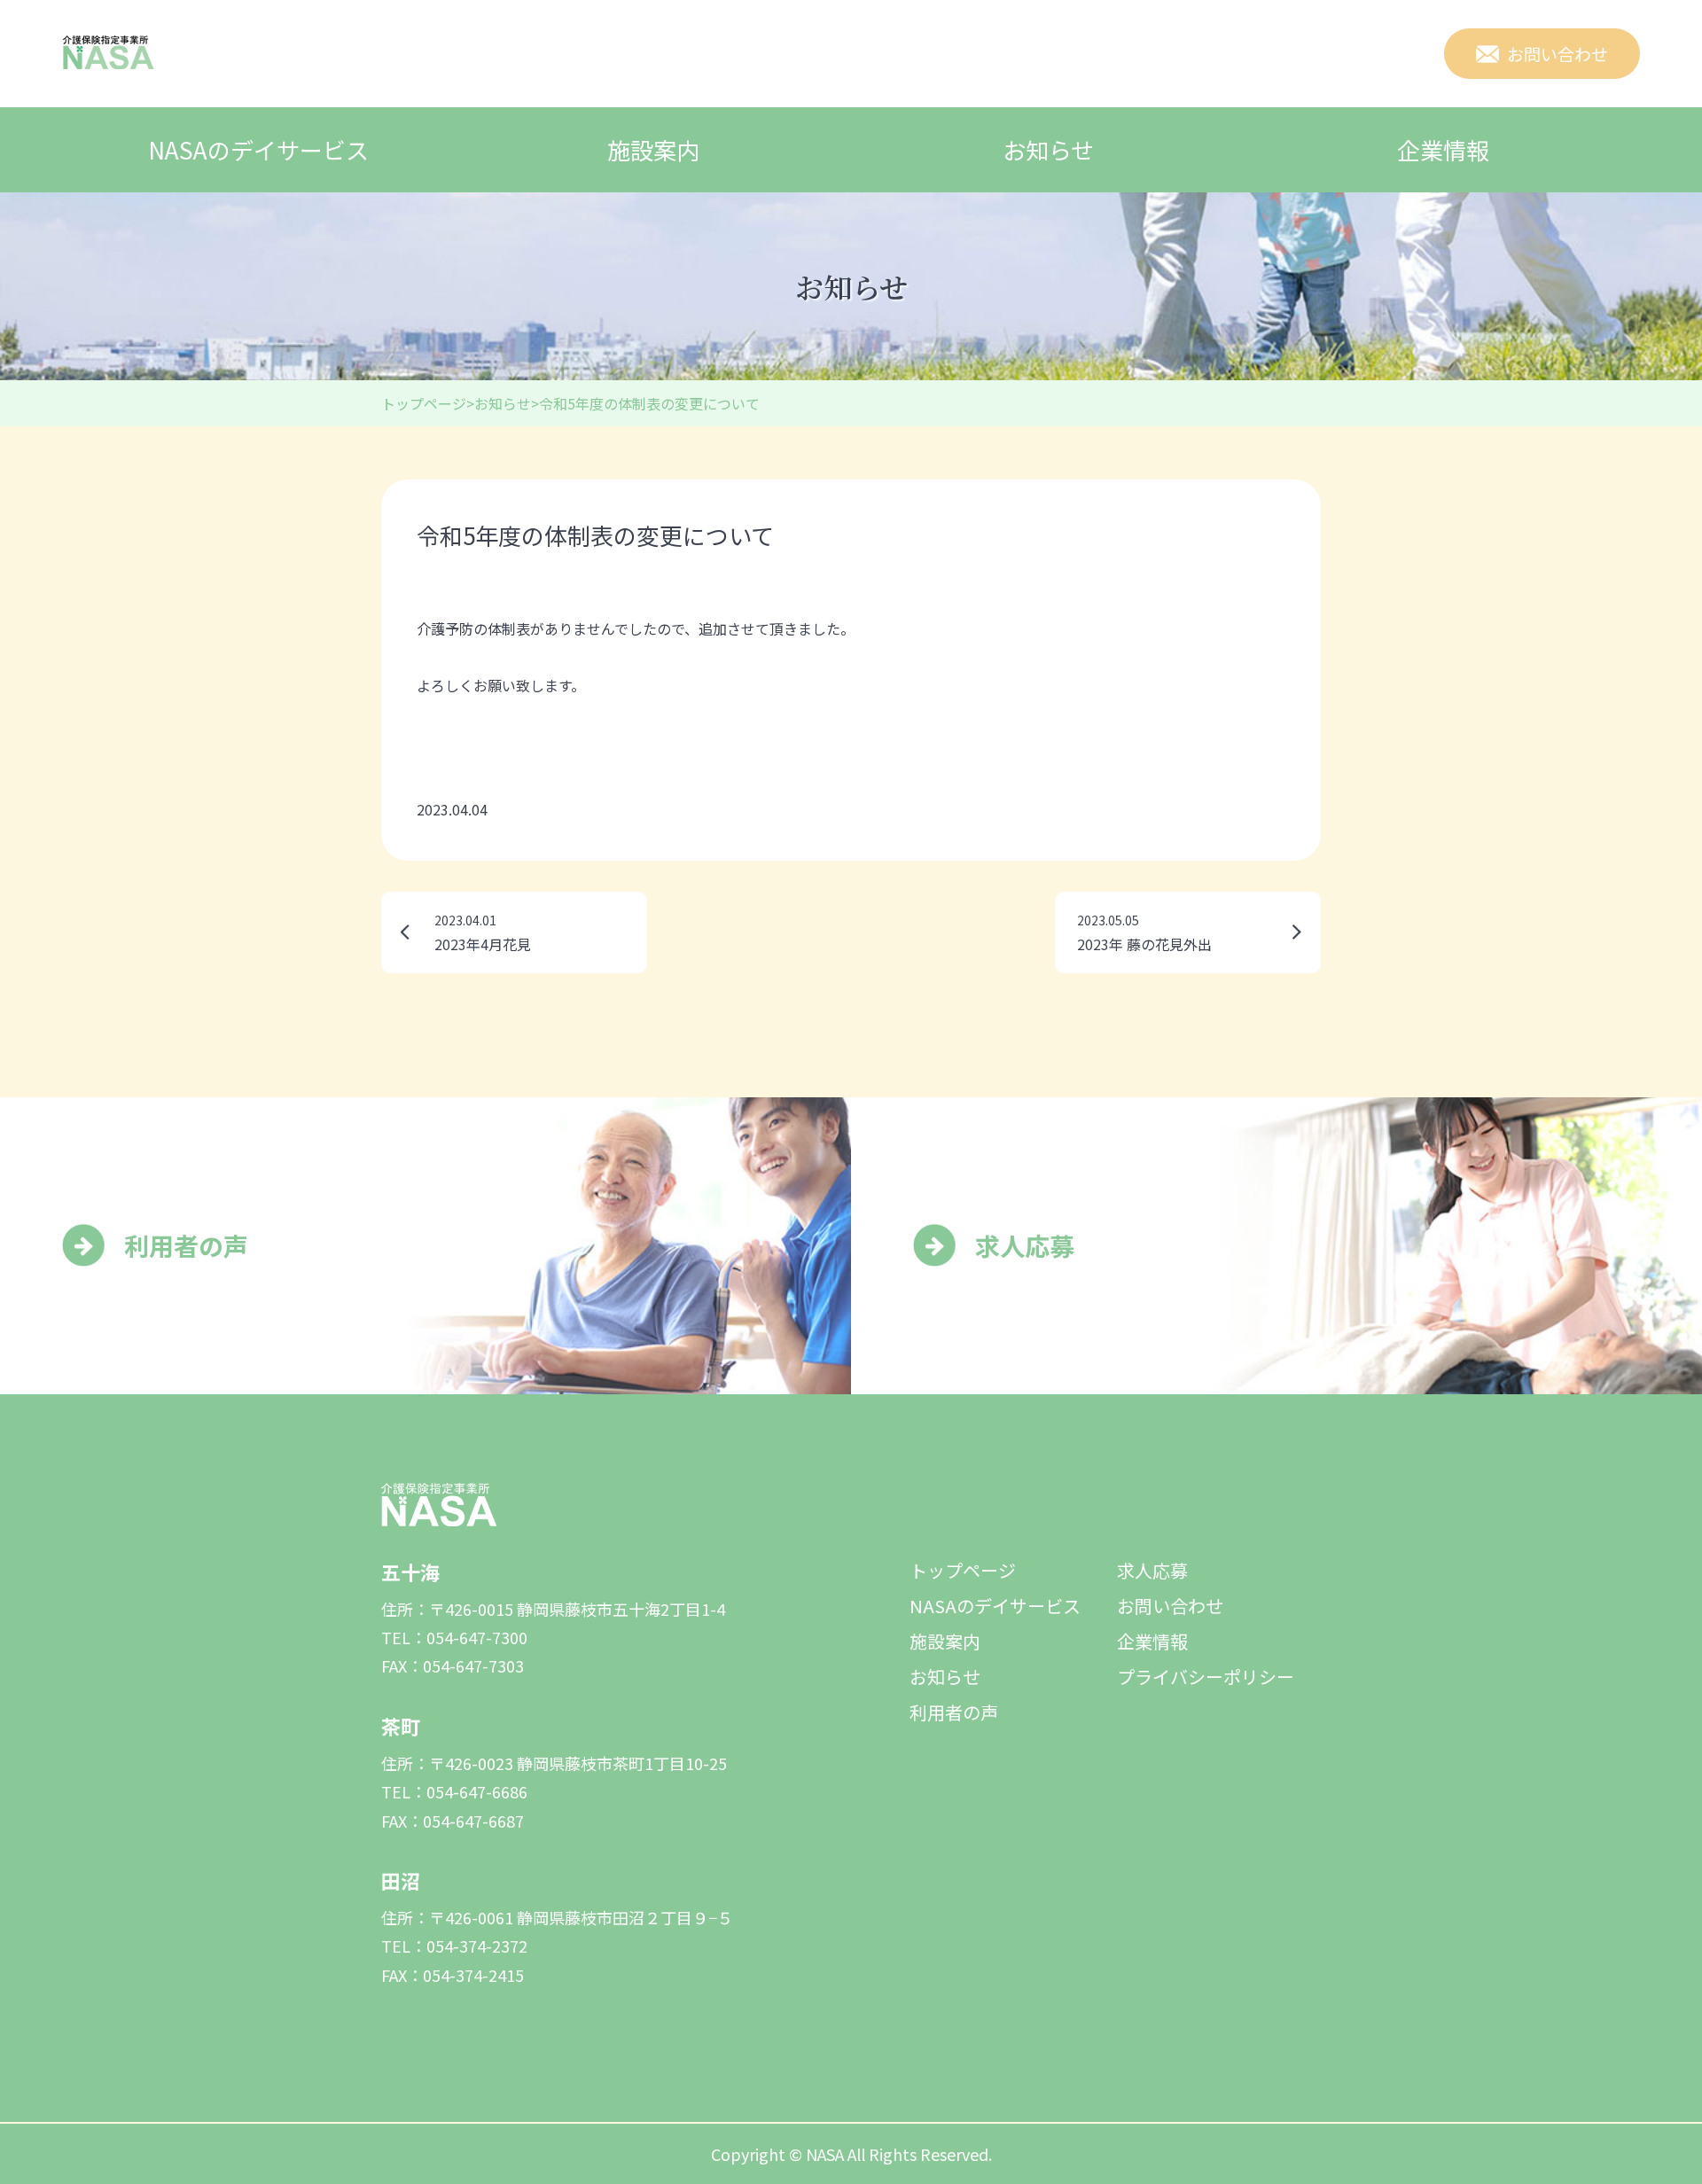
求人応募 (1152, 1570)
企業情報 (1443, 149)
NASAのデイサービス (258, 149)
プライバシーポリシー (1206, 1677)
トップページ (963, 1570)
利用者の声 (954, 1712)
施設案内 (653, 149)
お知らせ (1048, 149)
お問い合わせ (1170, 1606)
